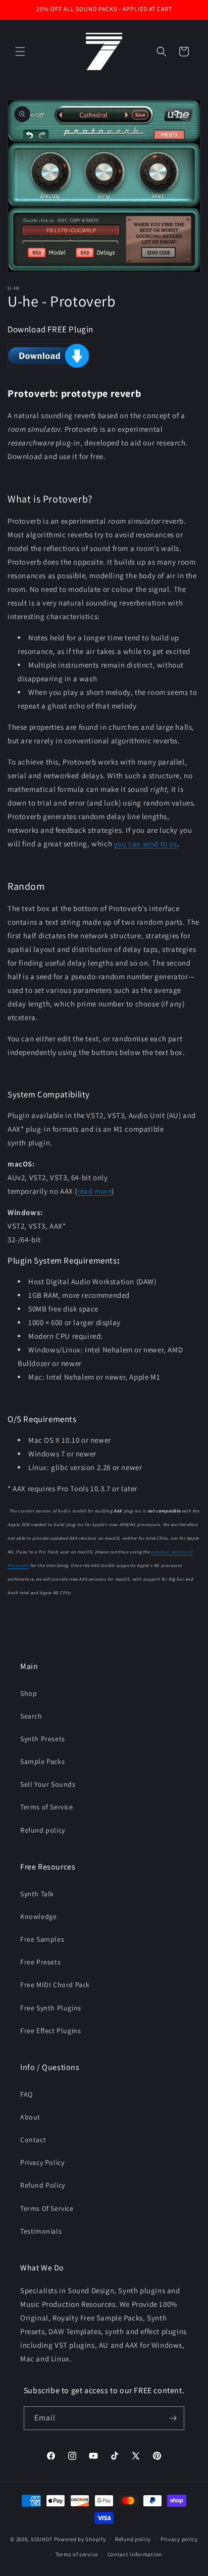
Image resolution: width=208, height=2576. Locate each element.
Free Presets (40, 1962)
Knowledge (38, 1916)
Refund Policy (43, 2185)
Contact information (135, 2554)
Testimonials (41, 2231)
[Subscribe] (173, 2418)
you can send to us (146, 844)
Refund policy (43, 1830)
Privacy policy (179, 2539)
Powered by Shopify (80, 2539)
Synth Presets (43, 1739)
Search (31, 1716)
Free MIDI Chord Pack (55, 1985)
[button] (20, 52)
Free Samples (42, 1939)
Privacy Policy (42, 2162)
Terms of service (77, 2554)
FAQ (27, 2094)
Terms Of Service (47, 2208)
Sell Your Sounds (48, 1784)
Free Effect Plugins (50, 2031)
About (30, 2117)
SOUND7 (42, 2539)
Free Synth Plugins (51, 2008)
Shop (29, 1693)
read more (94, 1191)
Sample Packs (42, 1761)
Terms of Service (47, 1807)
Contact (33, 2140)
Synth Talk (37, 1894)
